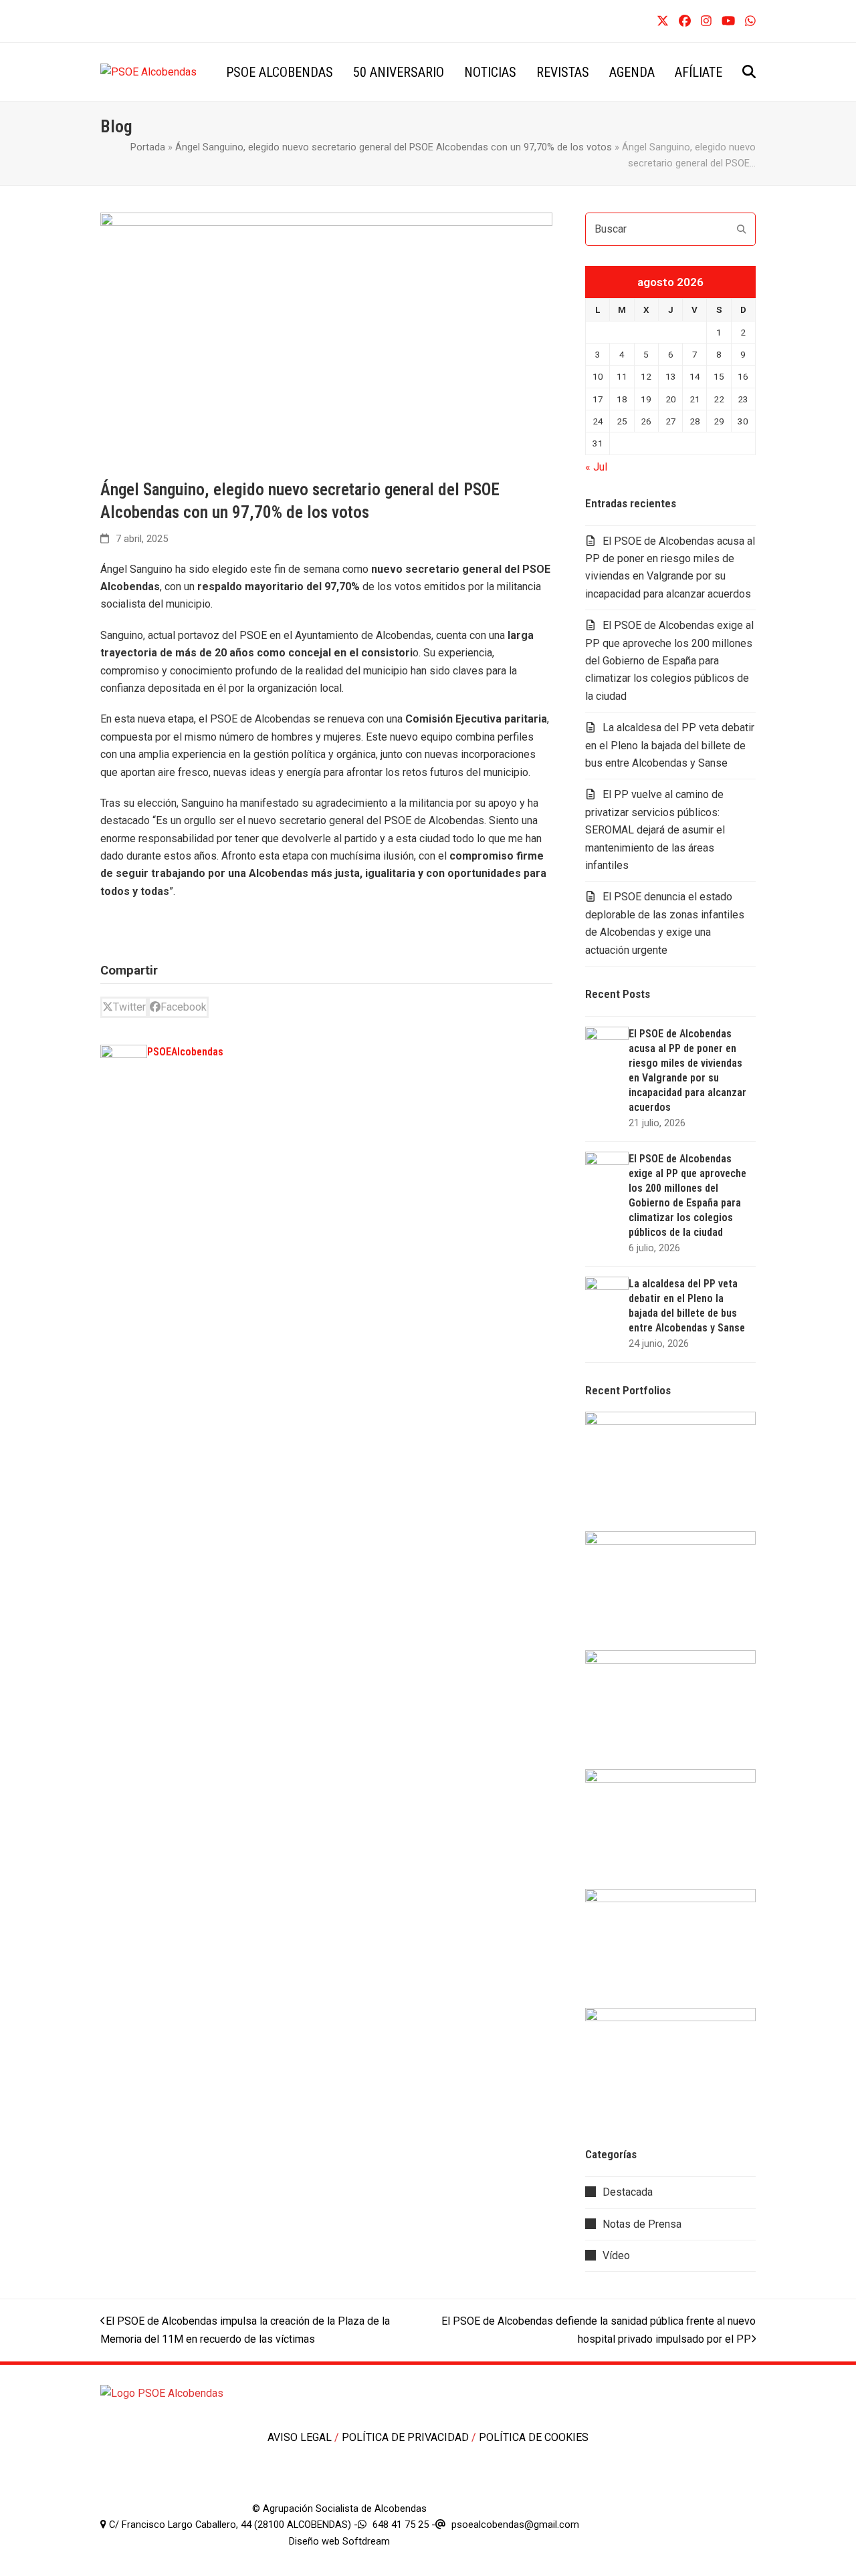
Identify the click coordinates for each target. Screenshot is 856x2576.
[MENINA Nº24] (670, 1590)
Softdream (366, 2541)
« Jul (596, 467)
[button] (749, 72)
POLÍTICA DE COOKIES (534, 2437)
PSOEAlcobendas (185, 1052)
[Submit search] (742, 229)
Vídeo (616, 2256)
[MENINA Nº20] (670, 2066)
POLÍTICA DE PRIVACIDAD (407, 2437)
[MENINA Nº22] (670, 1828)
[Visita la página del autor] (124, 1067)
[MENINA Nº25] (670, 1471)
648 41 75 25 (401, 2525)
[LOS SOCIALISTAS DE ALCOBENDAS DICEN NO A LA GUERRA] (670, 1709)
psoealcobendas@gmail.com (515, 2525)
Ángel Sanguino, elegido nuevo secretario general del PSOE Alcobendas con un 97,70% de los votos (394, 147)
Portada (148, 147)
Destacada (628, 2192)
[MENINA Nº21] (670, 1947)
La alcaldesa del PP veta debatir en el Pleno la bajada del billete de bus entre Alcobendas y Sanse (670, 745)
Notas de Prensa (642, 2224)
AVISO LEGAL (301, 2437)
